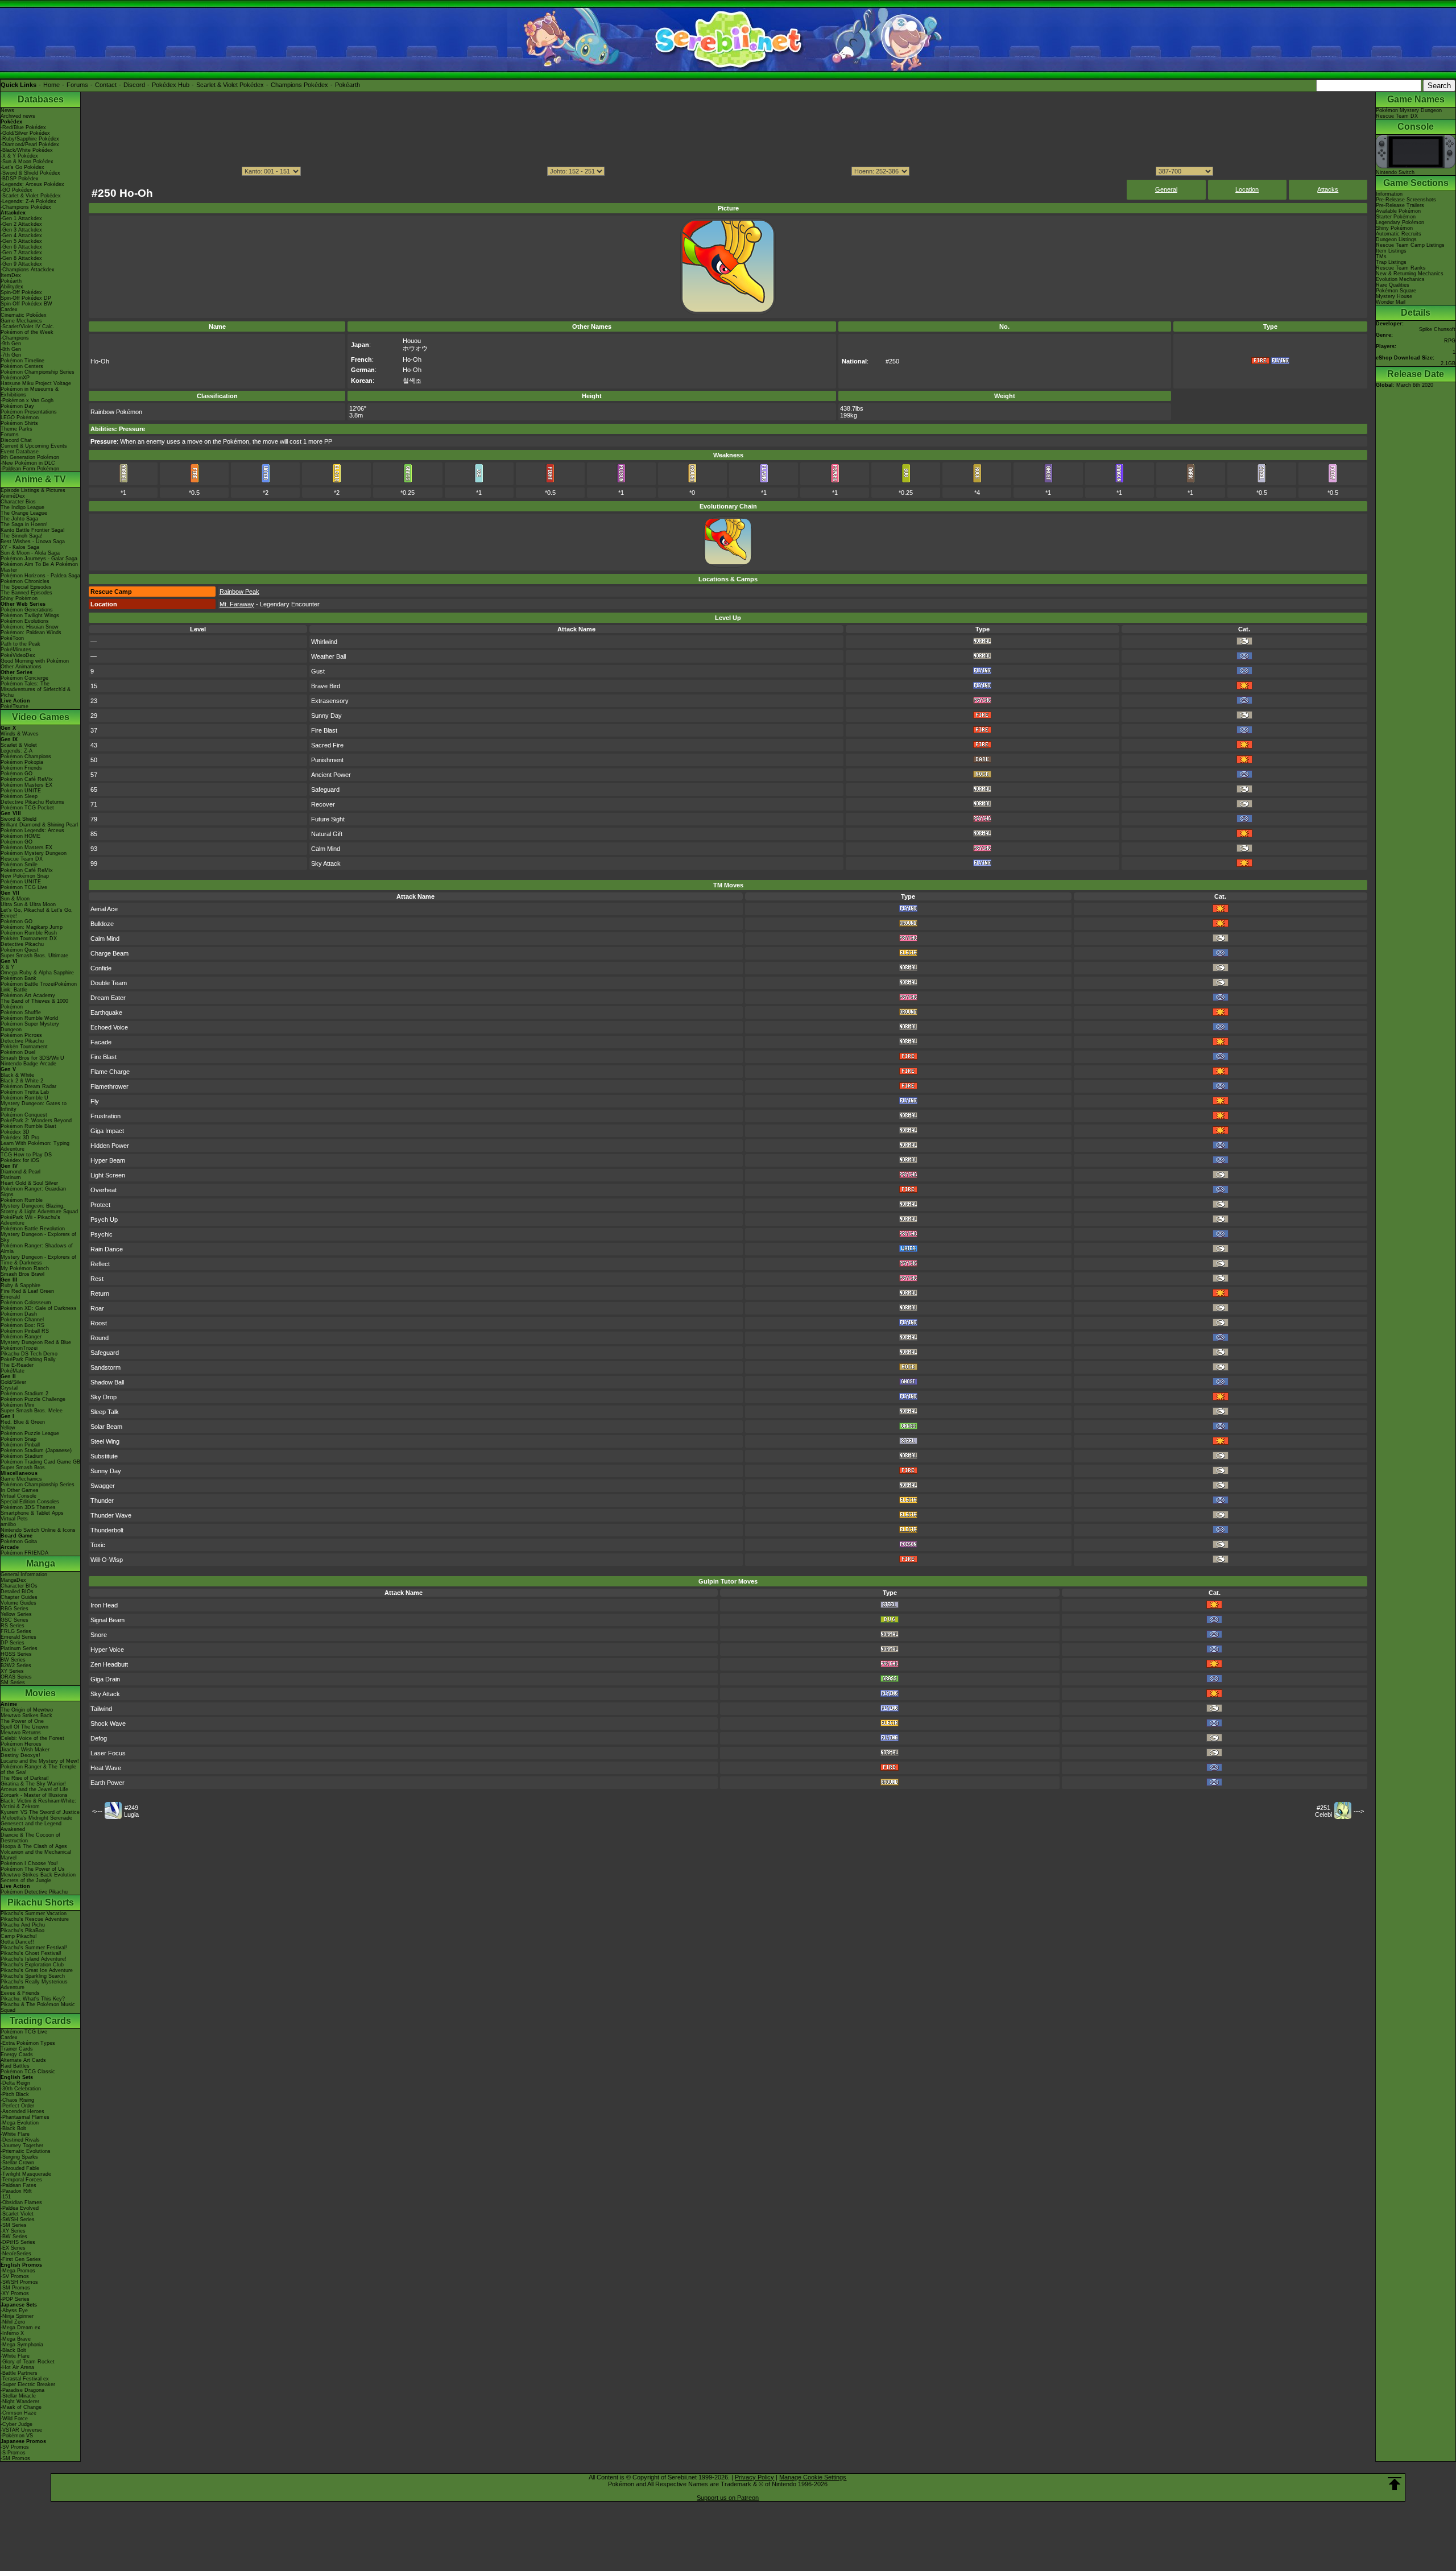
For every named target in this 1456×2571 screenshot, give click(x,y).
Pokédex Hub (171, 85)
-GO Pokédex (16, 190)
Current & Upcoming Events (34, 446)
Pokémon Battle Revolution (33, 1229)
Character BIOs (19, 1586)
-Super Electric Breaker (28, 2384)
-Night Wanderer (20, 2401)
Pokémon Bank (18, 978)
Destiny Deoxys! (20, 1755)
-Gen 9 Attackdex (21, 264)
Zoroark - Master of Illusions (34, 1795)
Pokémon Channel (22, 1320)
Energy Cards (17, 2055)
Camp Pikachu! (19, 1936)
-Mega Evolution (20, 2123)
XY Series (12, 1671)
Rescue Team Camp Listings (1410, 245)
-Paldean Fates (18, 2185)
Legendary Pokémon (1400, 222)
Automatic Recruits (1399, 234)
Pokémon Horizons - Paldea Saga (40, 576)
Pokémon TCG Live (24, 887)
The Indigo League (22, 507)
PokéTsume (15, 706)
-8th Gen (11, 349)
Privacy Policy (754, 2477)
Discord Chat (16, 440)
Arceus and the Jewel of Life (34, 1789)
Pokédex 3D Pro (20, 1138)
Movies (40, 1693)
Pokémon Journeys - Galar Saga (39, 559)
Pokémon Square (1396, 291)
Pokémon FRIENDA (24, 1553)
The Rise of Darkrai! (25, 1778)
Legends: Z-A (16, 751)
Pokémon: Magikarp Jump (32, 927)
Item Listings (1391, 251)
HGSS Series (16, 1654)
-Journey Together (22, 2146)
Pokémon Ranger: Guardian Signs (33, 1192)
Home (51, 85)
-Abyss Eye (14, 2310)
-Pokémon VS (17, 2436)
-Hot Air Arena (17, 2367)
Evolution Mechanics (1400, 279)
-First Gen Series (21, 2259)
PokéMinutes (16, 650)
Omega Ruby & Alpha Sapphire (37, 973)
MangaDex (13, 1580)
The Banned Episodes (26, 593)
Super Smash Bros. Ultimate (34, 956)
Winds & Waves (20, 734)
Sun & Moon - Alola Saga (30, 553)
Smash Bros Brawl (22, 1274)
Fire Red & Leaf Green (27, 1291)
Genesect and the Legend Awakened (31, 1826)
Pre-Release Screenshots (1406, 200)
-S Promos (13, 2453)
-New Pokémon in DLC (28, 463)
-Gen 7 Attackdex (21, 253)
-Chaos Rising (17, 2100)
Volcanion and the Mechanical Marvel (36, 1855)
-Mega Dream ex (20, 2328)
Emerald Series (18, 1637)
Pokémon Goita (19, 1541)
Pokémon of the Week (27, 332)
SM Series (13, 1683)
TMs (1381, 257)
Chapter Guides (19, 1597)
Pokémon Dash (19, 1314)
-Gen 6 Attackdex (21, 247)
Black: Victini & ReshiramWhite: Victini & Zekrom (38, 1804)
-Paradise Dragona (22, 2390)
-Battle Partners (19, 2373)
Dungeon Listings (1396, 239)
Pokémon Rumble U (24, 1098)
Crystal (9, 1388)
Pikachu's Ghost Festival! (31, 1953)
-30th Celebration (21, 2089)
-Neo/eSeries (16, 2254)
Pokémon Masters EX (26, 785)
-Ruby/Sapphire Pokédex (30, 139)
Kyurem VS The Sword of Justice (40, 1812)
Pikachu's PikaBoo (22, 1931)
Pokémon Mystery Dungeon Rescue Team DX (34, 856)
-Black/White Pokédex (27, 150)
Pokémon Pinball (20, 1445)
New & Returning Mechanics (1410, 274)
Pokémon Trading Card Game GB (40, 1462)
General (1166, 189)
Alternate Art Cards (23, 2060)
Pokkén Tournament (24, 1047)
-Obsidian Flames (21, 2202)
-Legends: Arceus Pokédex (32, 184)
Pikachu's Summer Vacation (34, 1913)
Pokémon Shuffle (21, 1012)
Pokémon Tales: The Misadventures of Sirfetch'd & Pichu (36, 689)
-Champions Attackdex (28, 270)
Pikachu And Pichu (23, 1925)
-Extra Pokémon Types (28, 2043)
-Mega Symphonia (22, 2345)
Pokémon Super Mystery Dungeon (30, 1027)
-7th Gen (11, 355)
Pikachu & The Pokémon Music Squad (38, 2007)
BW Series (13, 1660)
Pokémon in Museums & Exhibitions (30, 392)
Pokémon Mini (17, 1405)
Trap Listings (1391, 262)
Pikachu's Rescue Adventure (35, 1919)
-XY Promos (15, 2293)
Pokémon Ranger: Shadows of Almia (37, 1249)
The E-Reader (17, 1365)
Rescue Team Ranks (1401, 268)
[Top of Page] (1395, 2484)
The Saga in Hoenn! (24, 524)
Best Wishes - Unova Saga (33, 542)
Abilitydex (12, 287)
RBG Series (15, 1609)
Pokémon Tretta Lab (25, 1092)
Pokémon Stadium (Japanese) (36, 1450)
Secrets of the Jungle (26, 1880)
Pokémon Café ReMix (27, 779)
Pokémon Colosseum (26, 1303)
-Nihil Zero (13, 2322)
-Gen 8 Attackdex (21, 258)
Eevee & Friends (20, 1993)
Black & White (17, 1075)
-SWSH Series (18, 2219)
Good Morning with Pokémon (35, 661)
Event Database (20, 452)
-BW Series (14, 2237)
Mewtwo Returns (21, 1733)
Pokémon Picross (21, 1035)
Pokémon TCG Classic (28, 2072)
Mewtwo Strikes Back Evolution (38, 1875)
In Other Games (20, 1490)
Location (1247, 189)
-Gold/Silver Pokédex (25, 133)
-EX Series (13, 2248)
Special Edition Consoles (30, 1502)
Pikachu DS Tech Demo (29, 1354)
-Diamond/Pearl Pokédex (30, 144)
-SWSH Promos (19, 2282)
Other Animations (21, 667)
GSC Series (15, 1620)
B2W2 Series (16, 1665)
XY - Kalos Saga (20, 547)
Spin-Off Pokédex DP (26, 298)
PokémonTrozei (19, 1348)
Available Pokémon (1398, 211)
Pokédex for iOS (20, 1160)
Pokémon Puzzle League (30, 1433)
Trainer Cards (17, 2049)
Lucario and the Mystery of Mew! (40, 1761)
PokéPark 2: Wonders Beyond (36, 1121)
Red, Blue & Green (23, 1422)
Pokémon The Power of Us (33, 1869)
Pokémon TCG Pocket (27, 808)
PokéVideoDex (18, 655)
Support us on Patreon (728, 2498)
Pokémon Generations (27, 610)
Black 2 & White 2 (22, 1081)
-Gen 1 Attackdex (21, 218)
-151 (6, 2197)
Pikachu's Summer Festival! (34, 1948)
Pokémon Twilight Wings (30, 615)
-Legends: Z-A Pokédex (28, 201)
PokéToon (12, 638)
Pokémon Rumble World (29, 1018)
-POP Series (15, 2299)
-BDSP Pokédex (20, 179)
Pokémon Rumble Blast (28, 1126)
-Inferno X (12, 2333)
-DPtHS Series (18, 2242)
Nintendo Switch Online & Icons (38, 1530)
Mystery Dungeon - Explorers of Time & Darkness (38, 1260)
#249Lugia (131, 1811)
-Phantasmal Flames (25, 2117)
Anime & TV (40, 479)
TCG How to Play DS (26, 1155)
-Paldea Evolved (20, 2208)
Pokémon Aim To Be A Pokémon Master (39, 567)
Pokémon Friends (21, 768)
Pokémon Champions (26, 757)
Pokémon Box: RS (22, 1325)
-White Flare (15, 2134)
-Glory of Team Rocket (28, 2362)
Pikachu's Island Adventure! (34, 1959)
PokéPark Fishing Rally (28, 1359)
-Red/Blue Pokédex (23, 127)
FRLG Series (16, 1631)
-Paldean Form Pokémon (30, 469)
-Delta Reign (15, 2083)
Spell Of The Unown (24, 1727)
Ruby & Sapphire (20, 1285)
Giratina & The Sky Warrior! (33, 1784)
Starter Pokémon (1396, 217)
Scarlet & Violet (19, 745)
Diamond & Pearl (20, 1172)
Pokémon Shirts (19, 423)
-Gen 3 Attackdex (21, 230)
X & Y (7, 967)
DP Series (13, 1643)
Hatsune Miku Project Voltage (36, 383)
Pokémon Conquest (24, 1115)
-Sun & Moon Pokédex (27, 162)
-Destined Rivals (20, 2140)
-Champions (15, 338)
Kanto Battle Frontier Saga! (33, 530)
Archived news (18, 116)
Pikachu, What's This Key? (33, 1999)
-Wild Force (14, 2419)
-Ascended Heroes (22, 2111)
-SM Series (14, 2225)
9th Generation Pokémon (30, 457)
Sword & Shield (18, 819)
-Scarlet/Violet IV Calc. (28, 326)
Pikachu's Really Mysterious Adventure (34, 1985)
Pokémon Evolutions (25, 621)
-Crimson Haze (18, 2413)
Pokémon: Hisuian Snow (30, 627)
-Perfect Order (17, 2106)
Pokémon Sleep (19, 796)
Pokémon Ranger (21, 1337)
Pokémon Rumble (22, 1200)
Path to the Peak (20, 644)
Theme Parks (16, 429)
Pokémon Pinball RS (25, 1331)
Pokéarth (348, 85)
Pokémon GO (16, 774)
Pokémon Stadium (22, 1456)
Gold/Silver (13, 1382)
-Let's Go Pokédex (22, 167)
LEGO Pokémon (20, 418)
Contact (106, 85)
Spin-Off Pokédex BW (26, 304)
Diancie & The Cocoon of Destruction (30, 1838)
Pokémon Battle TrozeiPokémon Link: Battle (39, 987)
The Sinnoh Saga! (22, 536)
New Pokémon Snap (25, 876)
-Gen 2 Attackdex (21, 224)
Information (1389, 194)
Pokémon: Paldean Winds (31, 633)
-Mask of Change (21, 2407)
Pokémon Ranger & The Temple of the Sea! (38, 1770)
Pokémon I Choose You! (29, 1863)
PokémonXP (15, 378)
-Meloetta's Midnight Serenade (36, 1818)
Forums (77, 85)
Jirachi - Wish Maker (25, 1750)
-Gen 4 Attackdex (21, 235)
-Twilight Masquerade (26, 2174)
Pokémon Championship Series (38, 372)
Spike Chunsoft (1437, 329)
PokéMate (13, 1371)
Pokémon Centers (22, 366)
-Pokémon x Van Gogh (27, 400)
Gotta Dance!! (17, 1942)
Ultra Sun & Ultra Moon (28, 904)
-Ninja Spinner (17, 2316)
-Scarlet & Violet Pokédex (31, 196)
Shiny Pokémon (19, 598)
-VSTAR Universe (21, 2430)
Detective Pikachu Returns (32, 802)
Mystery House (1394, 296)
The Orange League (24, 513)
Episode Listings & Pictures (33, 490)
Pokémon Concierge (24, 678)
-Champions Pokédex (26, 207)
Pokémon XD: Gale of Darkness (39, 1308)
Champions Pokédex (299, 85)
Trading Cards (40, 2021)
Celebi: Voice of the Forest (32, 1738)
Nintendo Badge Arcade (28, 1064)
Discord (134, 85)
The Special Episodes (26, 587)
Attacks (1328, 189)
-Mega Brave (16, 2339)
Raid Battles (15, 2066)
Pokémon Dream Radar (28, 1086)
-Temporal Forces (21, 2180)
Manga (41, 1563)
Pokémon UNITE (21, 791)
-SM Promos (15, 2288)
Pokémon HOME (20, 836)
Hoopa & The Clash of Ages (34, 1846)
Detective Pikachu (22, 944)
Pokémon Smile (19, 865)
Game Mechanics (21, 321)
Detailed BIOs (17, 1592)
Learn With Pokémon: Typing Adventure (35, 1146)
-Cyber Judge (16, 2424)
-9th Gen (11, 344)
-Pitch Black (15, 2094)
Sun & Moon (15, 899)
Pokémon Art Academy (28, 995)
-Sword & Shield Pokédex (30, 173)
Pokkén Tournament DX (29, 939)
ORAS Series (16, 1677)
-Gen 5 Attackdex (21, 241)
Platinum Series (19, 1648)
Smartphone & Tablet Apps (32, 1513)
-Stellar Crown (17, 2163)
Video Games (41, 717)
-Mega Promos (18, 2271)
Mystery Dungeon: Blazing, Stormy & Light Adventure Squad (39, 1209)
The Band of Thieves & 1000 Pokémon (34, 1004)
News (7, 110)
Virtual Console (18, 1496)
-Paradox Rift (16, 2191)
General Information (24, 1574)
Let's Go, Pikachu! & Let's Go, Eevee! (37, 913)
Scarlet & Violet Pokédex (230, 85)
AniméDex (13, 496)
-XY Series (13, 2231)
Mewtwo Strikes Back (26, 1716)
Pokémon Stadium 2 (24, 1394)
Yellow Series (16, 1614)
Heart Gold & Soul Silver (29, 1183)
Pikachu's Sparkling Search (33, 1976)
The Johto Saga (19, 519)
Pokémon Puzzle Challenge (33, 1399)
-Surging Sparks (19, 2157)
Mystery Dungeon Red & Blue (36, 1342)
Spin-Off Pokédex (21, 292)
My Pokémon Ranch (25, 1268)
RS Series (13, 1626)
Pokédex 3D (15, 1132)
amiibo (8, 1524)
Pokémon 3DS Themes (28, 1507)
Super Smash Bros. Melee (32, 1411)
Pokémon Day (17, 406)
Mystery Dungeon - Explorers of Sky (38, 1237)
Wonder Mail (1391, 302)
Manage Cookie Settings (813, 2477)
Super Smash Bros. (24, 1468)
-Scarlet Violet (17, 2214)
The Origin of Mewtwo (27, 1710)
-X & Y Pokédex (19, 156)
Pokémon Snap (18, 1439)
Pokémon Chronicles (25, 581)
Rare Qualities (1393, 285)
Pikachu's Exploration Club (32, 1965)
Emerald (10, 1297)
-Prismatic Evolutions (26, 2151)
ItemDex (11, 275)
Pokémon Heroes (21, 1744)
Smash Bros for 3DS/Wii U (32, 1058)
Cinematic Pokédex (24, 315)
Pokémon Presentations (29, 412)
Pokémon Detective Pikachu (34, 1892)
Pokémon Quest (20, 950)
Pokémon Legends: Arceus (32, 830)
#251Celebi (1323, 1811)
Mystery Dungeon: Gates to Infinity (34, 1106)
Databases (41, 99)
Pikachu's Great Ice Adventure (37, 1970)
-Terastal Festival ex (25, 2379)
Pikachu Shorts (41, 1902)
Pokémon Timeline (22, 361)
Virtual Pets (14, 1519)
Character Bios (18, 502)
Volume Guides (18, 1603)
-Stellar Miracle (18, 2396)
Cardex (9, 309)
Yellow (8, 1428)
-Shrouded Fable (20, 2168)
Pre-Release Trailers (1400, 205)
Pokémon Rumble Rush (29, 933)
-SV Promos (15, 2276)
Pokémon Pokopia (22, 762)
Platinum (11, 1177)
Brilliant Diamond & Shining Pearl (39, 825)
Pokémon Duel (18, 1052)
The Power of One (22, 1721)
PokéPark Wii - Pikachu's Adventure (30, 1220)
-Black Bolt (13, 2128)
